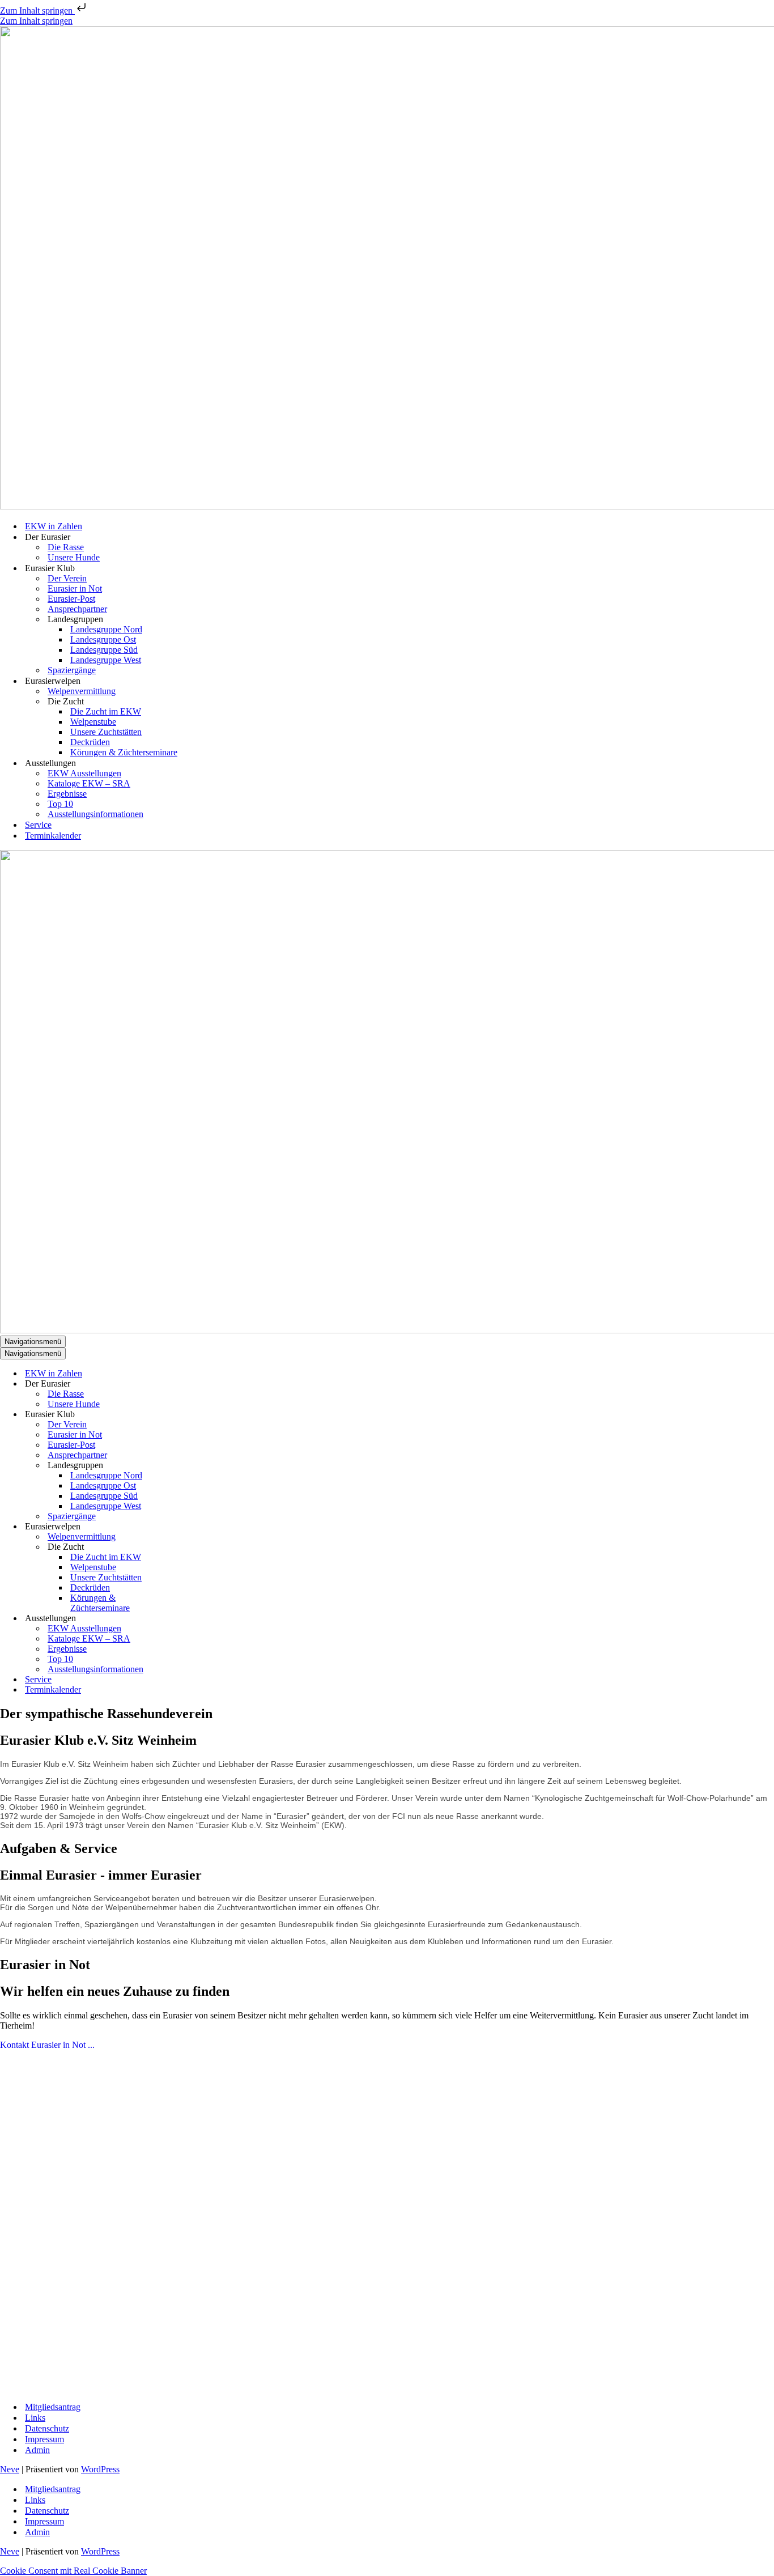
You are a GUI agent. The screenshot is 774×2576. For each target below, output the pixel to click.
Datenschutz (47, 2428)
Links (35, 2418)
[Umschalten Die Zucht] (198, 1547)
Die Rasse (66, 547)
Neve (10, 2469)
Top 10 (60, 804)
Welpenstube (93, 722)
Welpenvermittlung (82, 691)
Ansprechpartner (77, 609)
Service (38, 825)
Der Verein (67, 578)
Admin (37, 2450)
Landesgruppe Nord (106, 629)
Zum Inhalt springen (37, 10)
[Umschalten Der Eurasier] (198, 1384)
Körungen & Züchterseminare (124, 752)
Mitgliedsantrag (53, 2407)
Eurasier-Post (71, 599)
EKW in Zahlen (54, 526)
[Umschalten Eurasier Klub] (198, 1415)
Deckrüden (90, 742)
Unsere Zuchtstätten (106, 732)
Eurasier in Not (75, 588)
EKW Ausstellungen (84, 773)
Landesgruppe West (106, 660)
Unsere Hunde (74, 557)
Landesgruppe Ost (103, 639)
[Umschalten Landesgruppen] (198, 1466)
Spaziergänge (72, 670)
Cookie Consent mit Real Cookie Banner (73, 2571)
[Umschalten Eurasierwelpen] (198, 1527)
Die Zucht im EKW (106, 711)
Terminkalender (53, 836)
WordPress (100, 2469)
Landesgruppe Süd (104, 650)
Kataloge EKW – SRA (89, 783)
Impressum (44, 2439)
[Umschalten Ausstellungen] (198, 1619)
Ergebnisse (67, 794)
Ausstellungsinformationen (95, 814)
